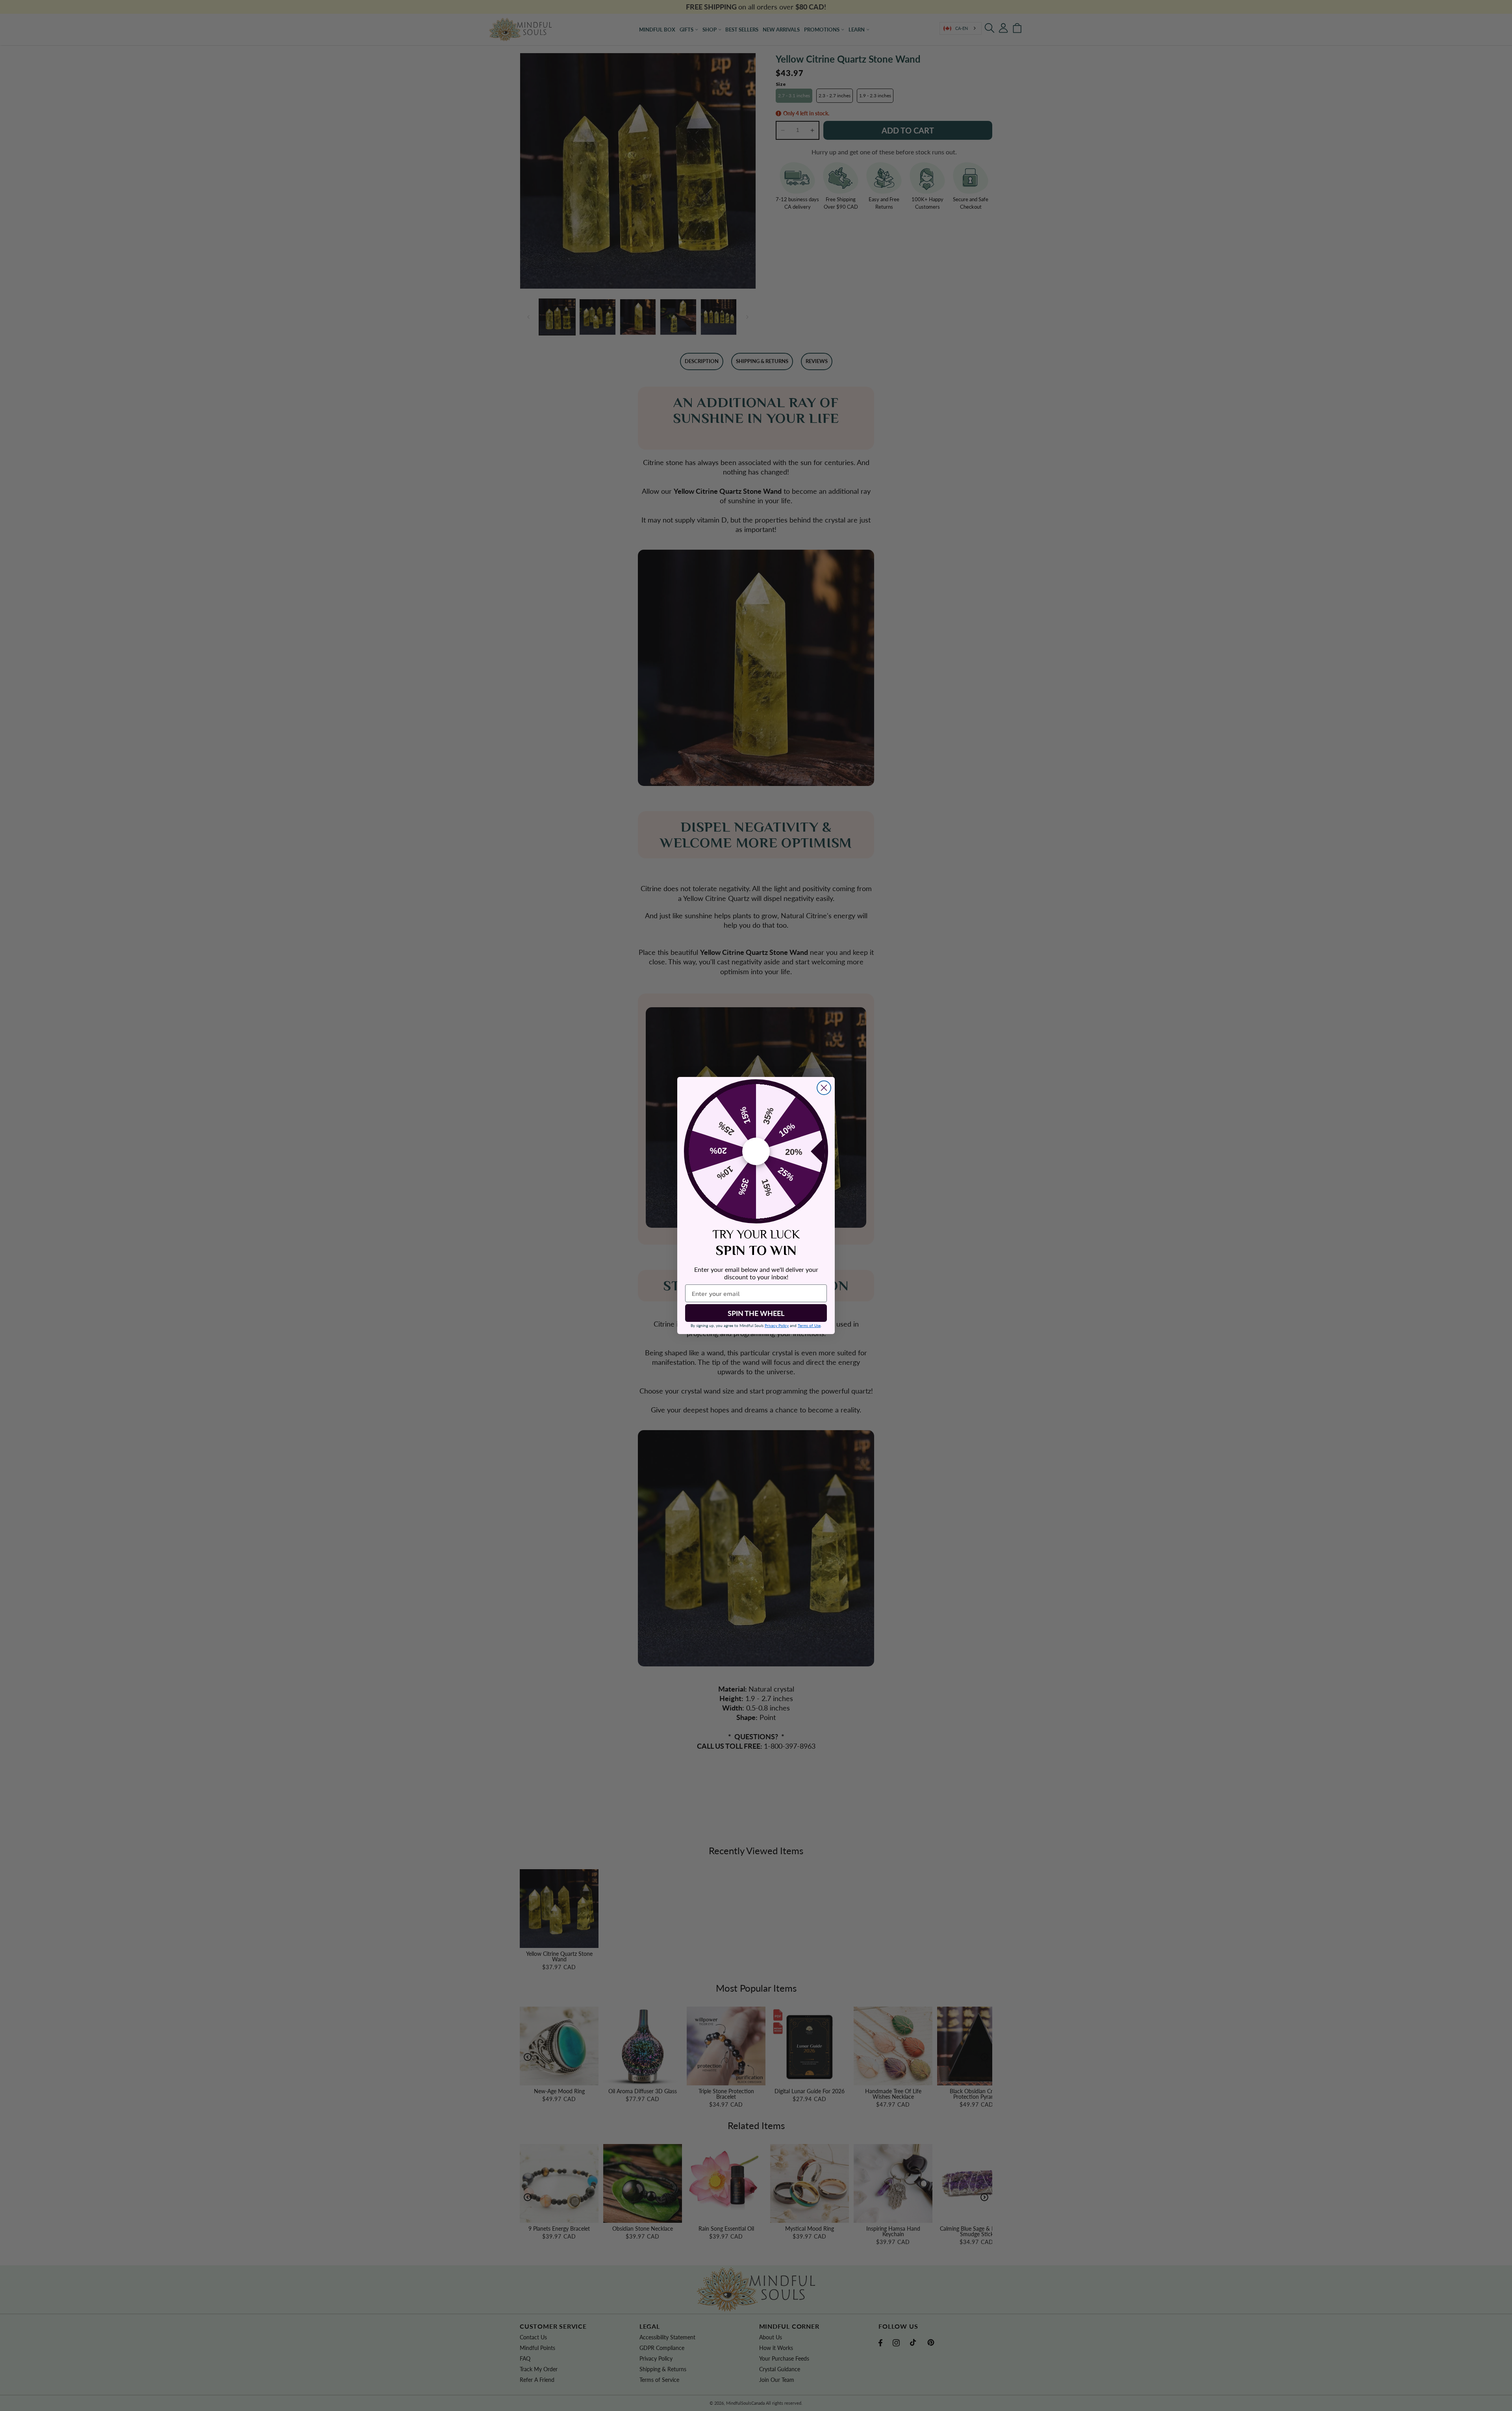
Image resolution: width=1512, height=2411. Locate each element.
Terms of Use (809, 1325)
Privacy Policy (777, 1325)
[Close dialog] (824, 1088)
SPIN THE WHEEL (756, 1313)
